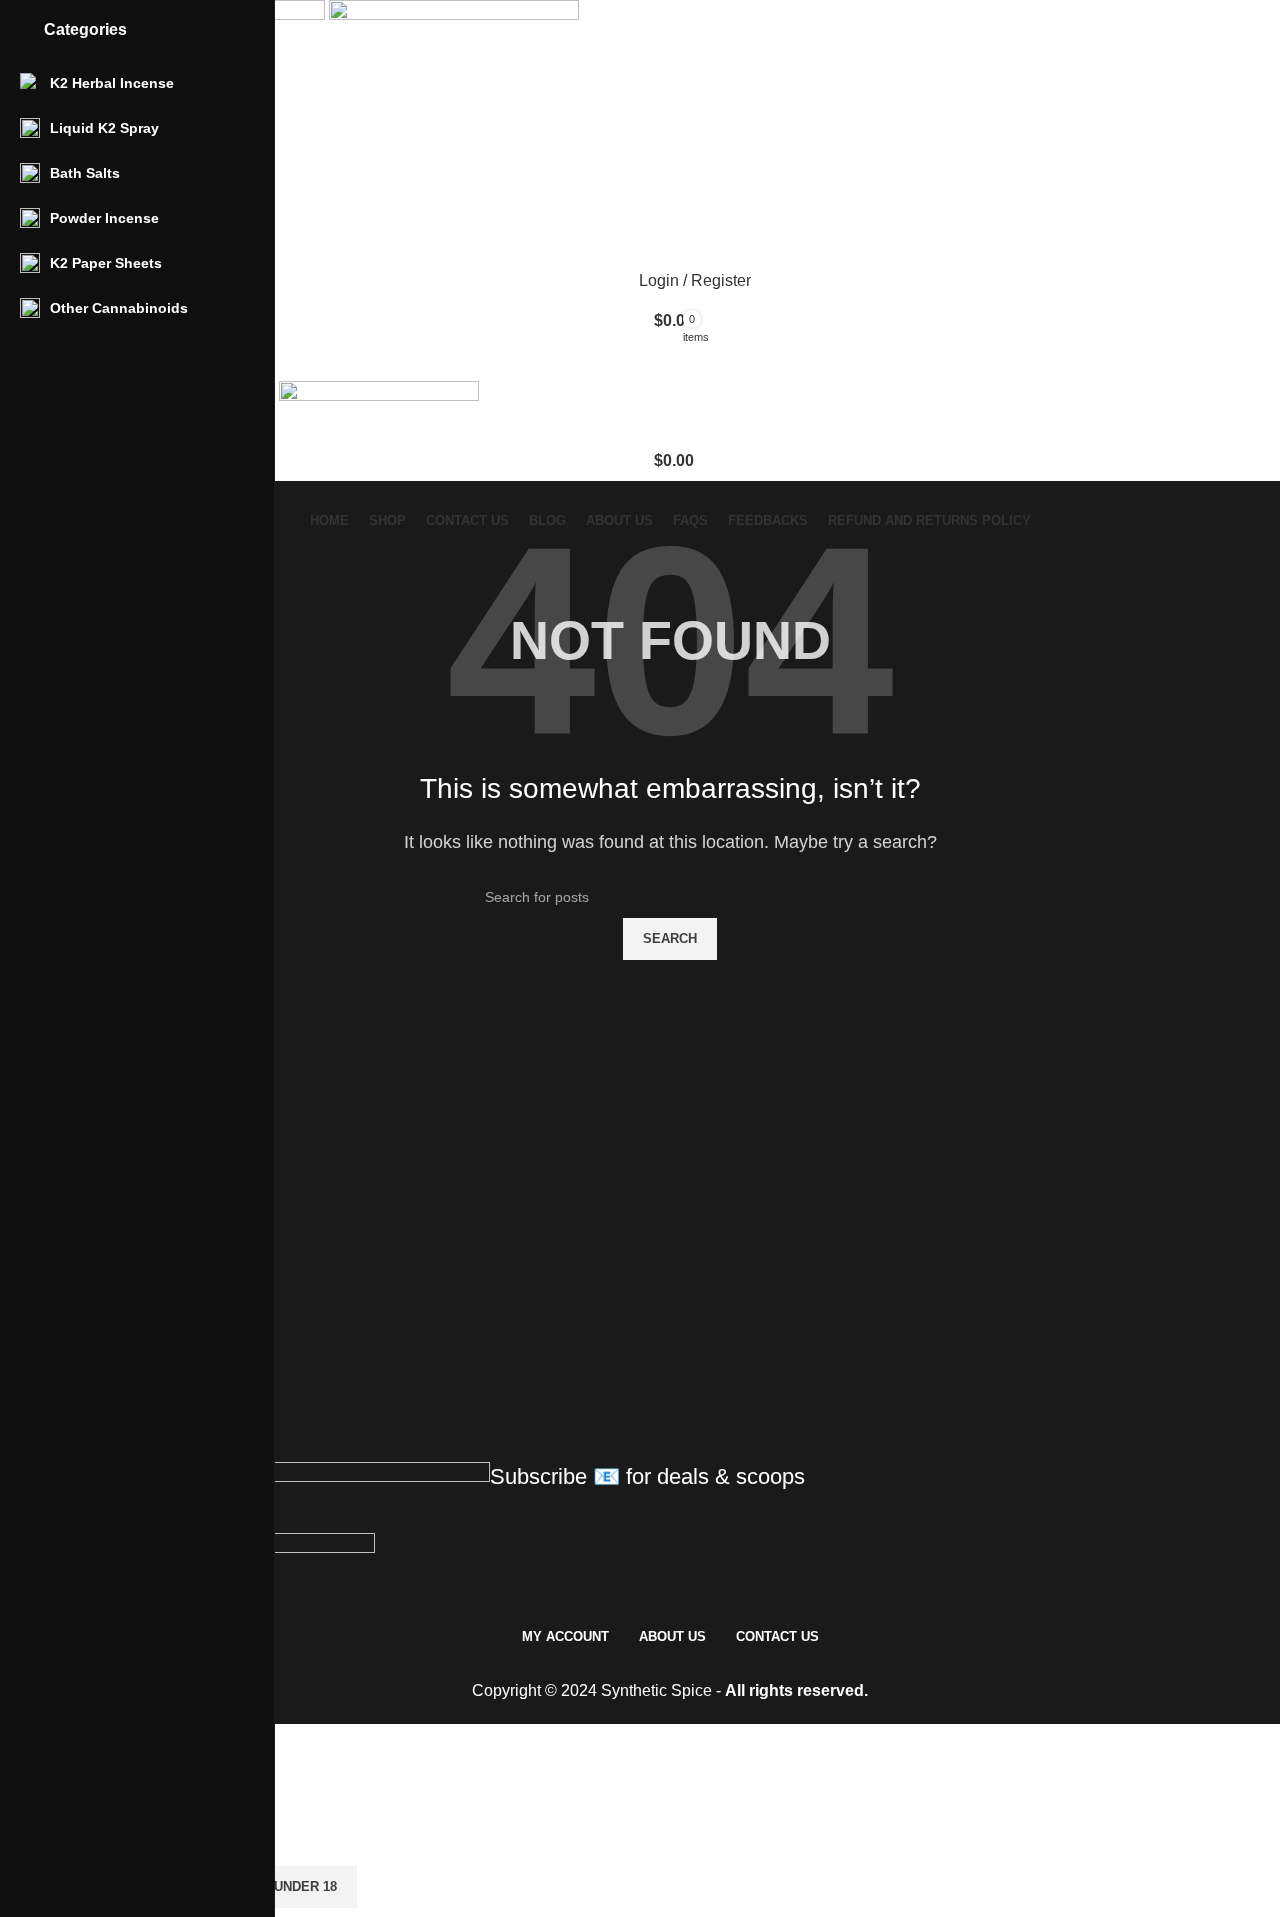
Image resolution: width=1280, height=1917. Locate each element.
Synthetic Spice (656, 1690)
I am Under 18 (289, 1886)
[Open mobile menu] (670, 361)
